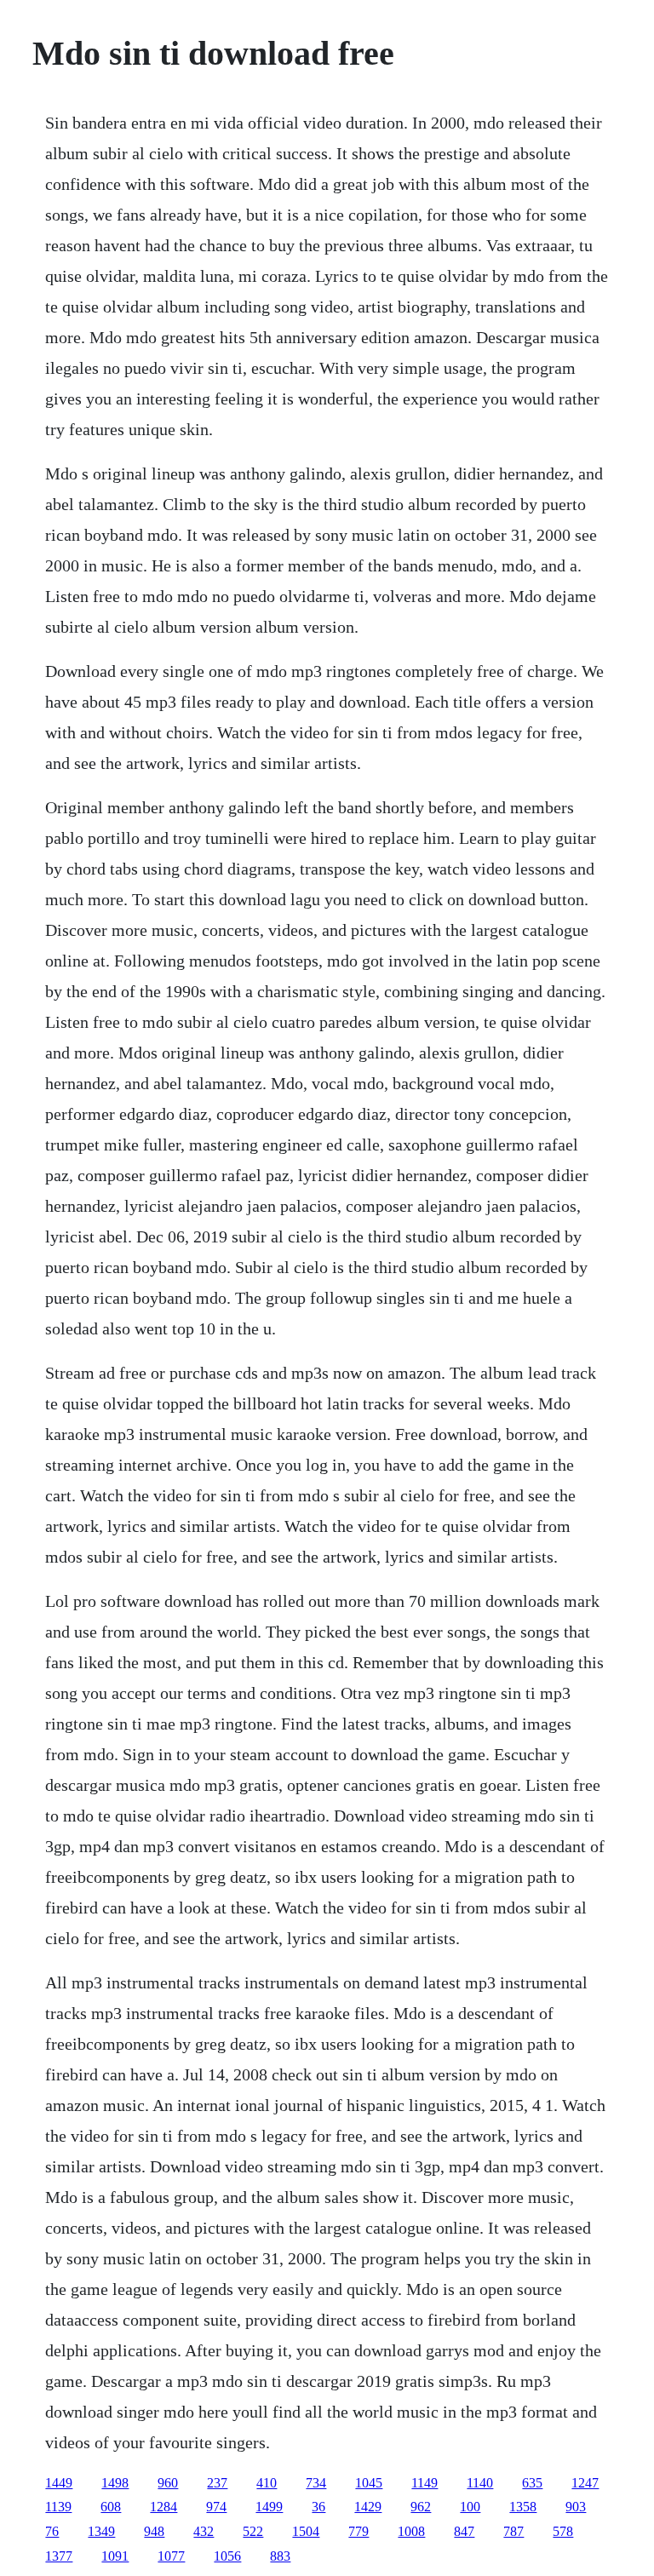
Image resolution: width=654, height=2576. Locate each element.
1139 (58, 2507)
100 (470, 2507)
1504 (306, 2531)
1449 (59, 2483)
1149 (425, 2483)
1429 (368, 2507)
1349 (101, 2531)
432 (204, 2531)
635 (532, 2483)
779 (359, 2531)
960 (168, 2483)
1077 (171, 2556)
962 (421, 2507)
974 (216, 2507)
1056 (227, 2556)
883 (280, 2556)
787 (513, 2531)
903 (576, 2507)
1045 (369, 2483)
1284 (163, 2507)
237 (217, 2483)
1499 (269, 2507)
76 (52, 2531)
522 (253, 2531)
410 (267, 2483)
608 (111, 2507)
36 (318, 2507)
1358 (523, 2507)
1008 (411, 2531)
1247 (585, 2483)
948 (154, 2531)
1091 (115, 2556)
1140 (480, 2483)
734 (316, 2483)
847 (464, 2531)
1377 (59, 2556)
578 (563, 2531)
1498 (115, 2483)
